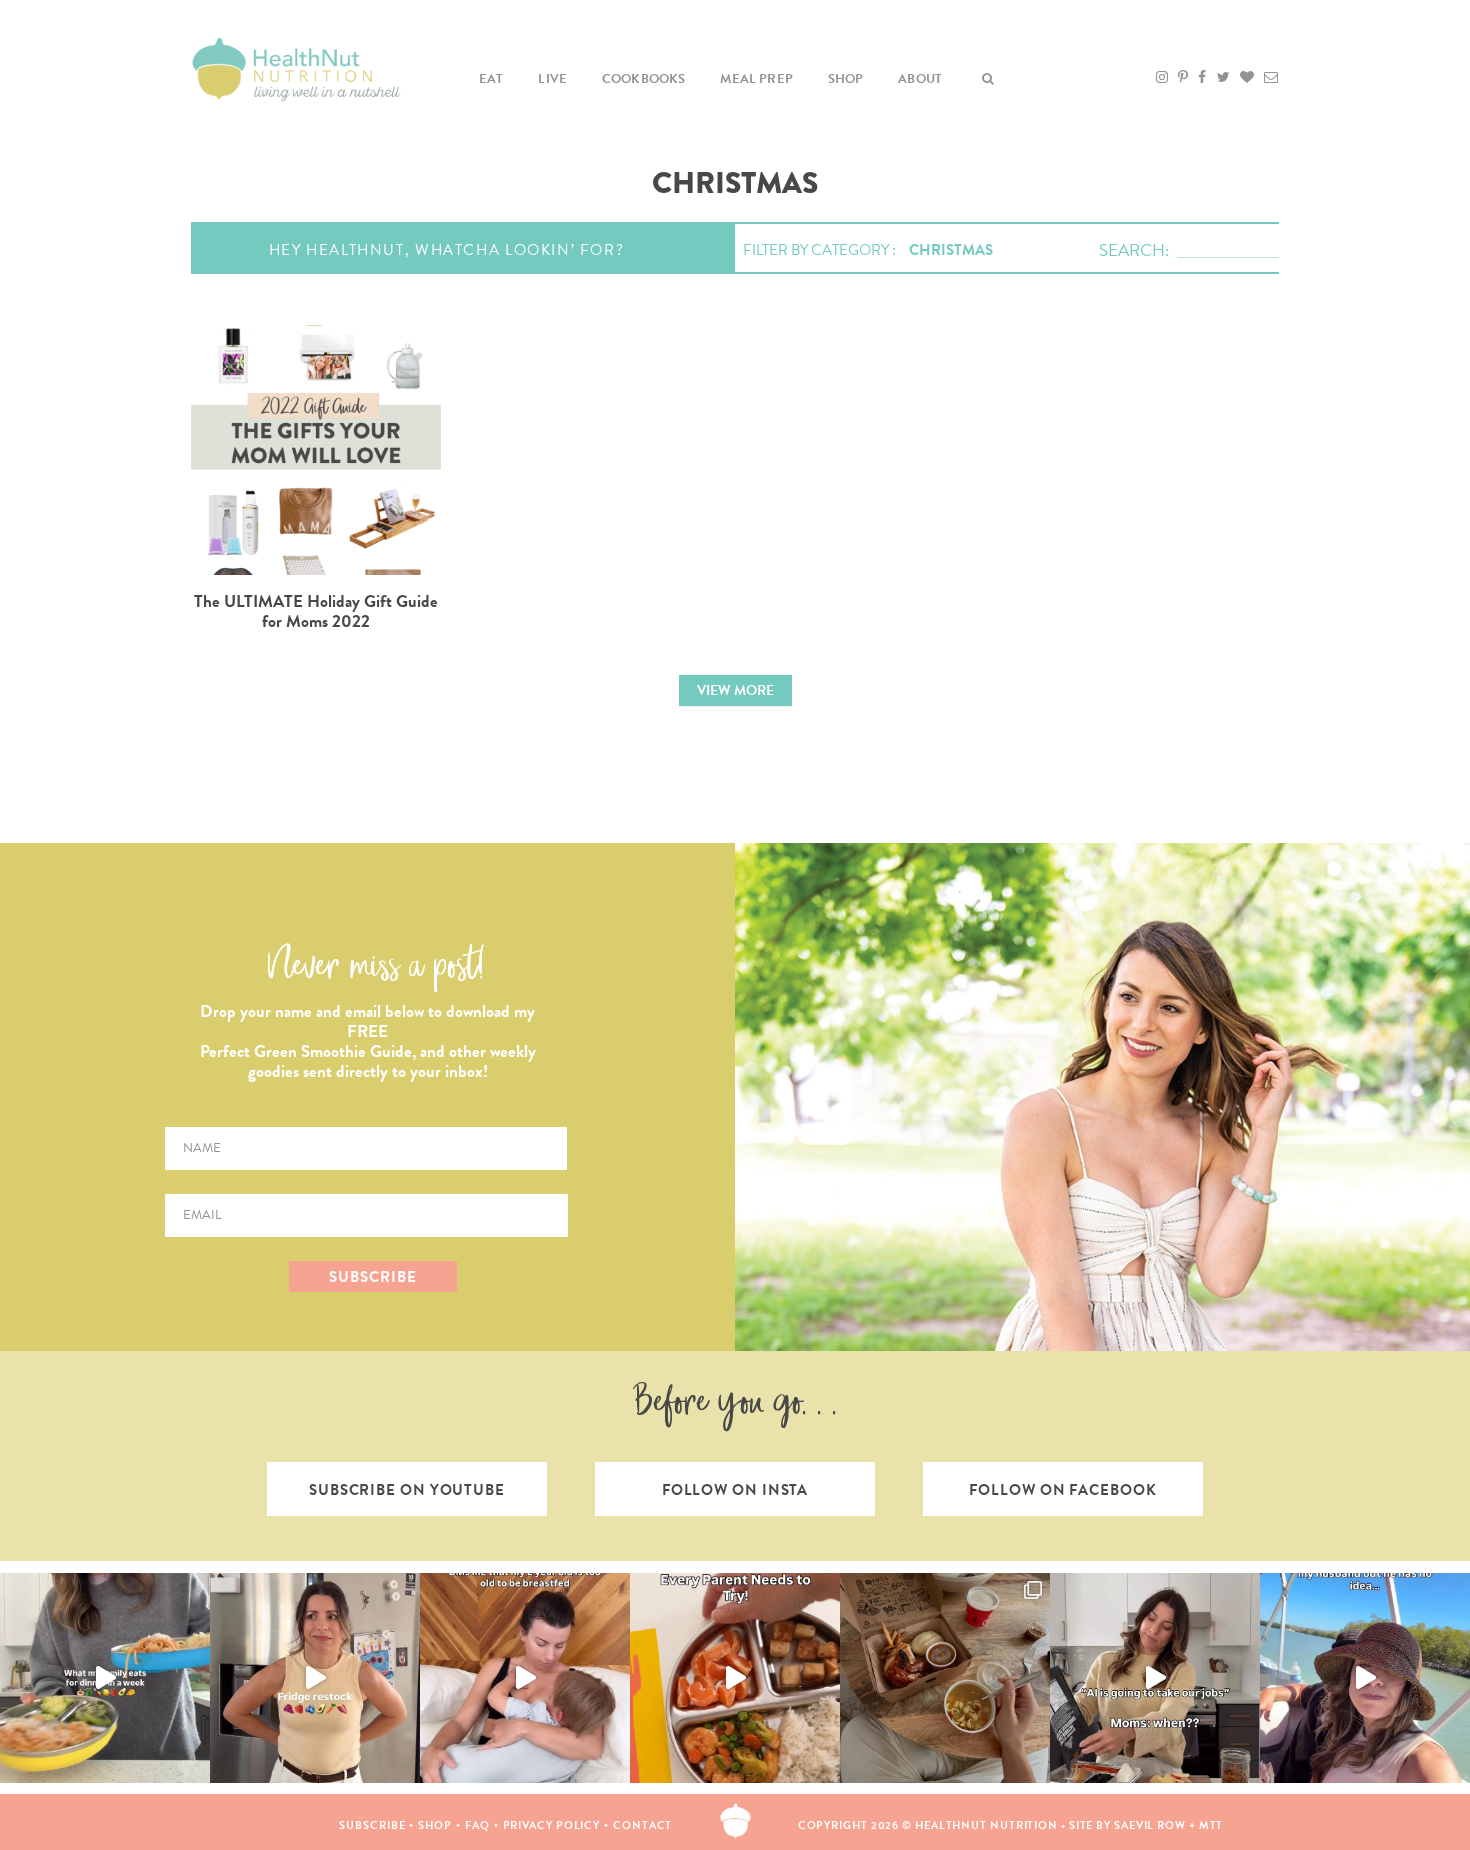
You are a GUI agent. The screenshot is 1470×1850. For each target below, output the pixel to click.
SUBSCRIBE (372, 1277)
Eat (491, 79)
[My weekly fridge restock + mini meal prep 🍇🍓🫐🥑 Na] (315, 1678)
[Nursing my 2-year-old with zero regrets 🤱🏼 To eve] (525, 1678)
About (920, 79)
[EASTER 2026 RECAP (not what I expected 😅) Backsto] (945, 1678)
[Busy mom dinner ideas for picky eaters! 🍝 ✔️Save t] (105, 1678)
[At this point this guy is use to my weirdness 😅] (1365, 1678)
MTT (1211, 1825)
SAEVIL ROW (1150, 1825)
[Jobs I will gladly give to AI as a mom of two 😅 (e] (1155, 1678)
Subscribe (372, 1825)
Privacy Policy (552, 1825)
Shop (846, 79)
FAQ (477, 1825)
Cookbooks (644, 79)
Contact (642, 1825)
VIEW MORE (735, 690)
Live (552, 79)
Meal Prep (756, 79)
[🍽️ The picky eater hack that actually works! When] (735, 1678)
